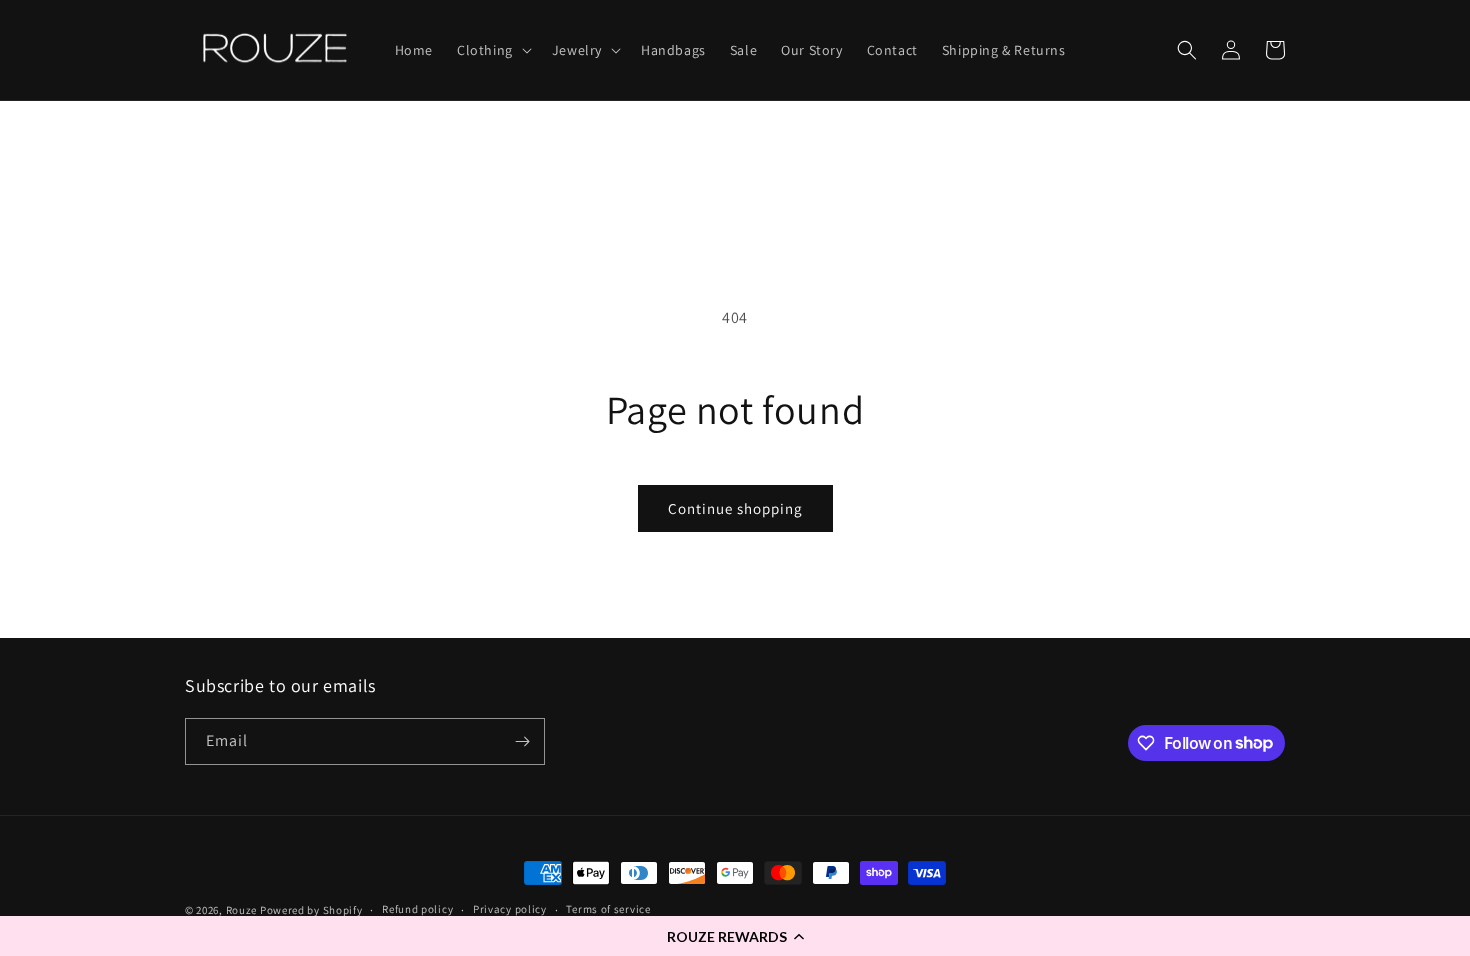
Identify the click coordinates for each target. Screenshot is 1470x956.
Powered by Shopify (311, 910)
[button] (735, 936)
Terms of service (608, 909)
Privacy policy (510, 909)
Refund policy (417, 909)
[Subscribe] (522, 741)
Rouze (242, 910)
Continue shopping (735, 508)
